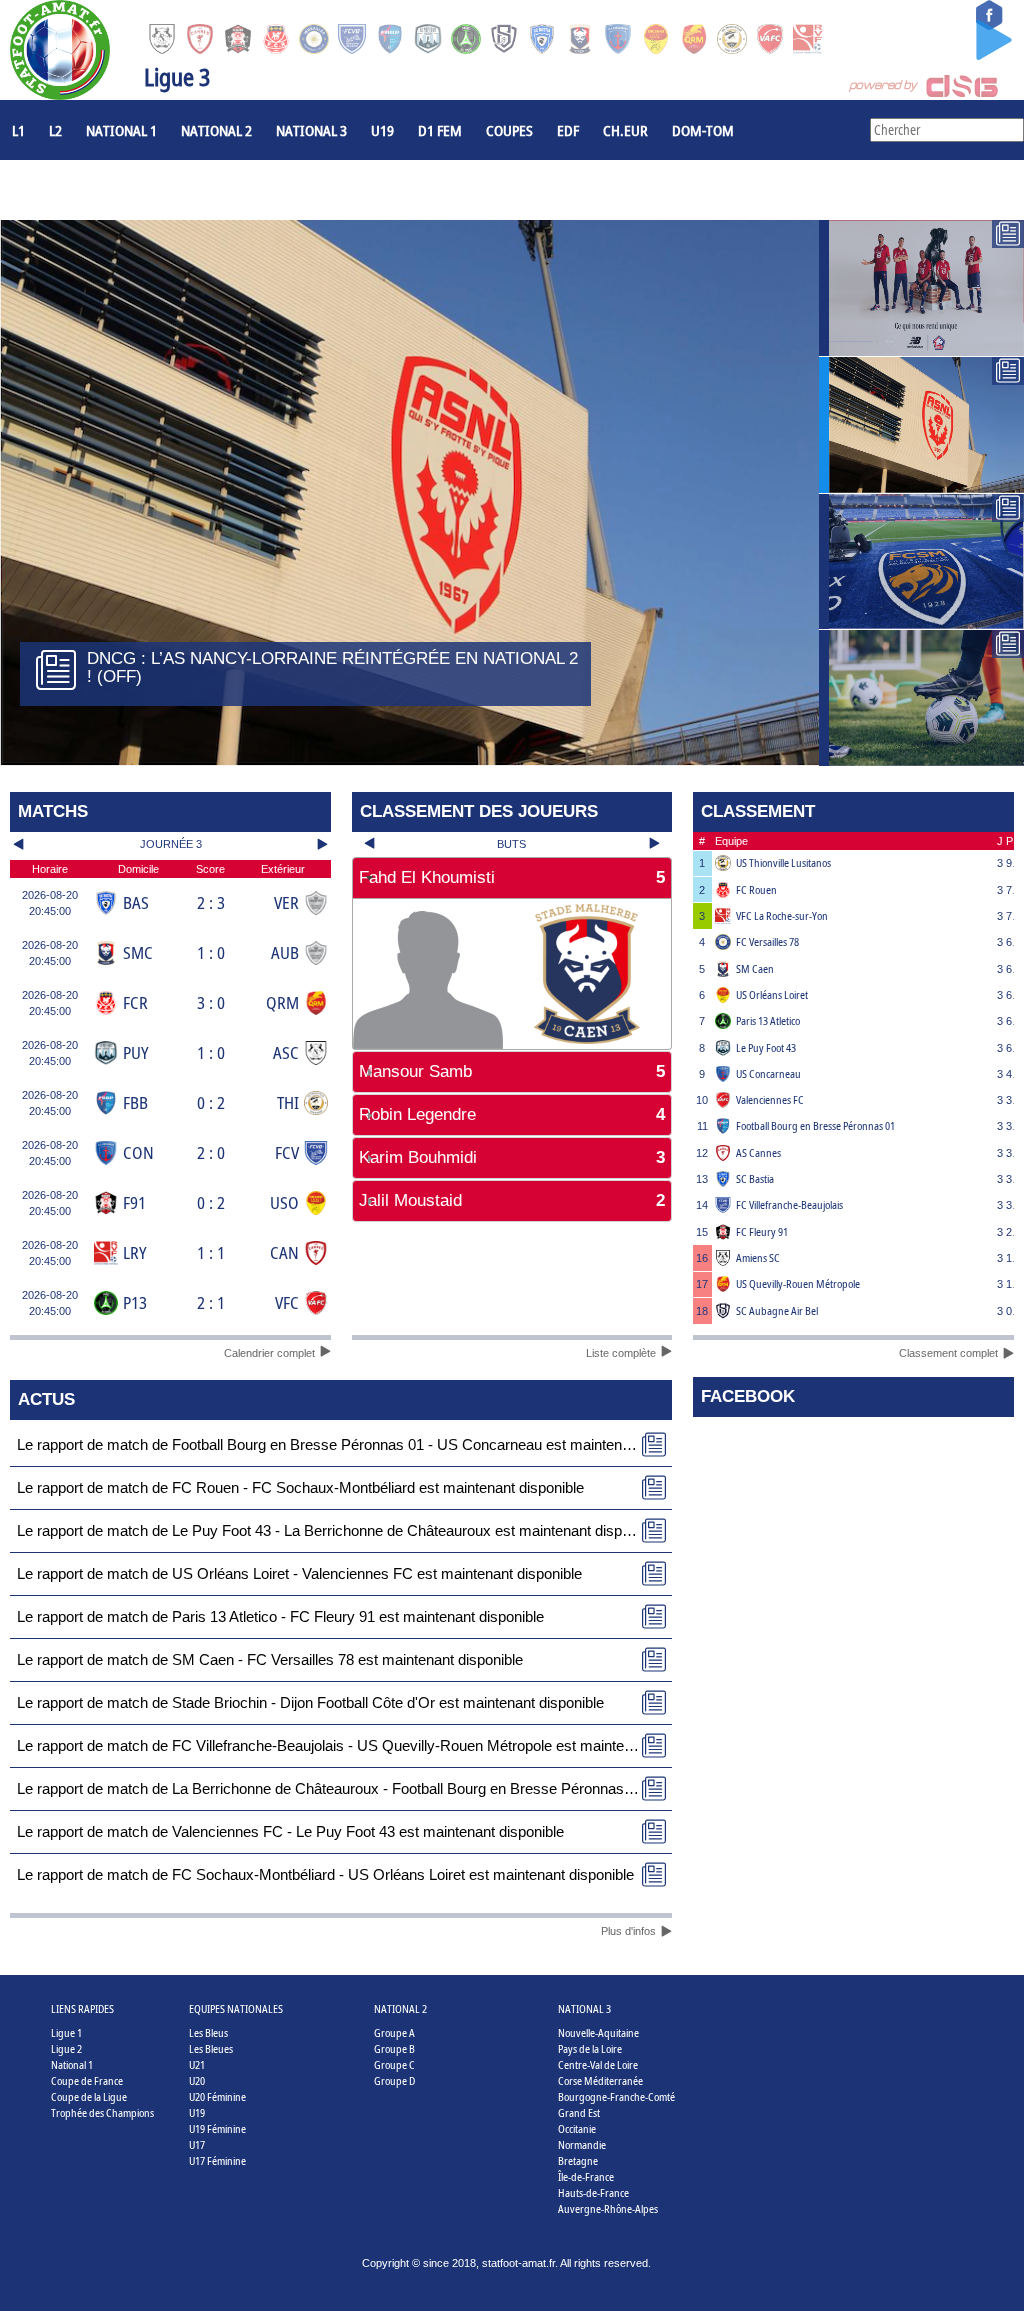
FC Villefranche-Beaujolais (789, 1204)
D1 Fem (440, 130)
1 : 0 (211, 952)
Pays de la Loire (590, 2048)
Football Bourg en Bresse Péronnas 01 (815, 1125)
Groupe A (394, 2032)
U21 (197, 2064)
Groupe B (394, 2048)
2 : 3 (211, 902)
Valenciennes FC (770, 1099)
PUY (136, 1052)
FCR (135, 1002)
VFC (287, 1302)
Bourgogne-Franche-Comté (616, 2096)
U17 (197, 2144)
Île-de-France (586, 2176)
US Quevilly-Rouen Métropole (798, 1283)
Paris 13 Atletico (768, 1020)
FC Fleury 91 (762, 1231)
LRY (135, 1252)
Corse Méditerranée (600, 2080)
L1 (18, 130)
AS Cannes (758, 1152)
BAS (136, 902)
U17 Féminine (217, 2160)
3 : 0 (211, 1002)
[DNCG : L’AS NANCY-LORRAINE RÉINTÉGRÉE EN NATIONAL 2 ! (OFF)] (921, 425)
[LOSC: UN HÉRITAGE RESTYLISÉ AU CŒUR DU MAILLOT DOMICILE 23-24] (921, 288)
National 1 (121, 130)
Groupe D (394, 2080)
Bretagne (578, 2160)
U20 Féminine (217, 2096)
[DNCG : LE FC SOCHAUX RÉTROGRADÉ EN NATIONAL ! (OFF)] (921, 562)
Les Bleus (208, 2032)
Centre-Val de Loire (598, 2064)
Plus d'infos (628, 1931)
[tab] (512, 878)
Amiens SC (758, 1257)
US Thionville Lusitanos (783, 862)
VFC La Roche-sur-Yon (782, 915)
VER (286, 902)
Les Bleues (211, 2048)
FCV (287, 1152)
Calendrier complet (269, 1353)
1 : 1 (211, 1252)
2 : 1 (211, 1302)
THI (288, 1102)
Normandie (582, 2144)
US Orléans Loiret (772, 994)
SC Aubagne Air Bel (777, 1310)
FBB (135, 1102)
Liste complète (621, 1353)
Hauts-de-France (593, 2192)
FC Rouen (756, 889)
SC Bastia (755, 1178)
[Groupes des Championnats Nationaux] (921, 698)
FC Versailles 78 (767, 941)
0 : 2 (211, 1102)
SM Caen (755, 968)
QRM (282, 1002)
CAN (284, 1252)
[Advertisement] (512, 1290)
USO (284, 1202)
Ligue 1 (66, 2032)
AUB (285, 952)
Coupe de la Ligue (89, 2096)
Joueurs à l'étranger (81, 190)
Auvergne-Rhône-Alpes (608, 2208)
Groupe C (394, 2064)
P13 (135, 1302)
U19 (382, 130)
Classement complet (948, 1353)
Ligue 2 (66, 2048)
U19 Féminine (217, 2128)
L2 (55, 130)
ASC (286, 1052)
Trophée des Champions (102, 2112)
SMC (138, 952)
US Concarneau (768, 1073)
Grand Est (579, 2112)
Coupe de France (87, 2080)
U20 (197, 2080)
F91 (134, 1202)
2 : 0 (211, 1152)
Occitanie (577, 2128)
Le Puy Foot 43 (766, 1047)
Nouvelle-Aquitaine (598, 2032)
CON (138, 1152)
